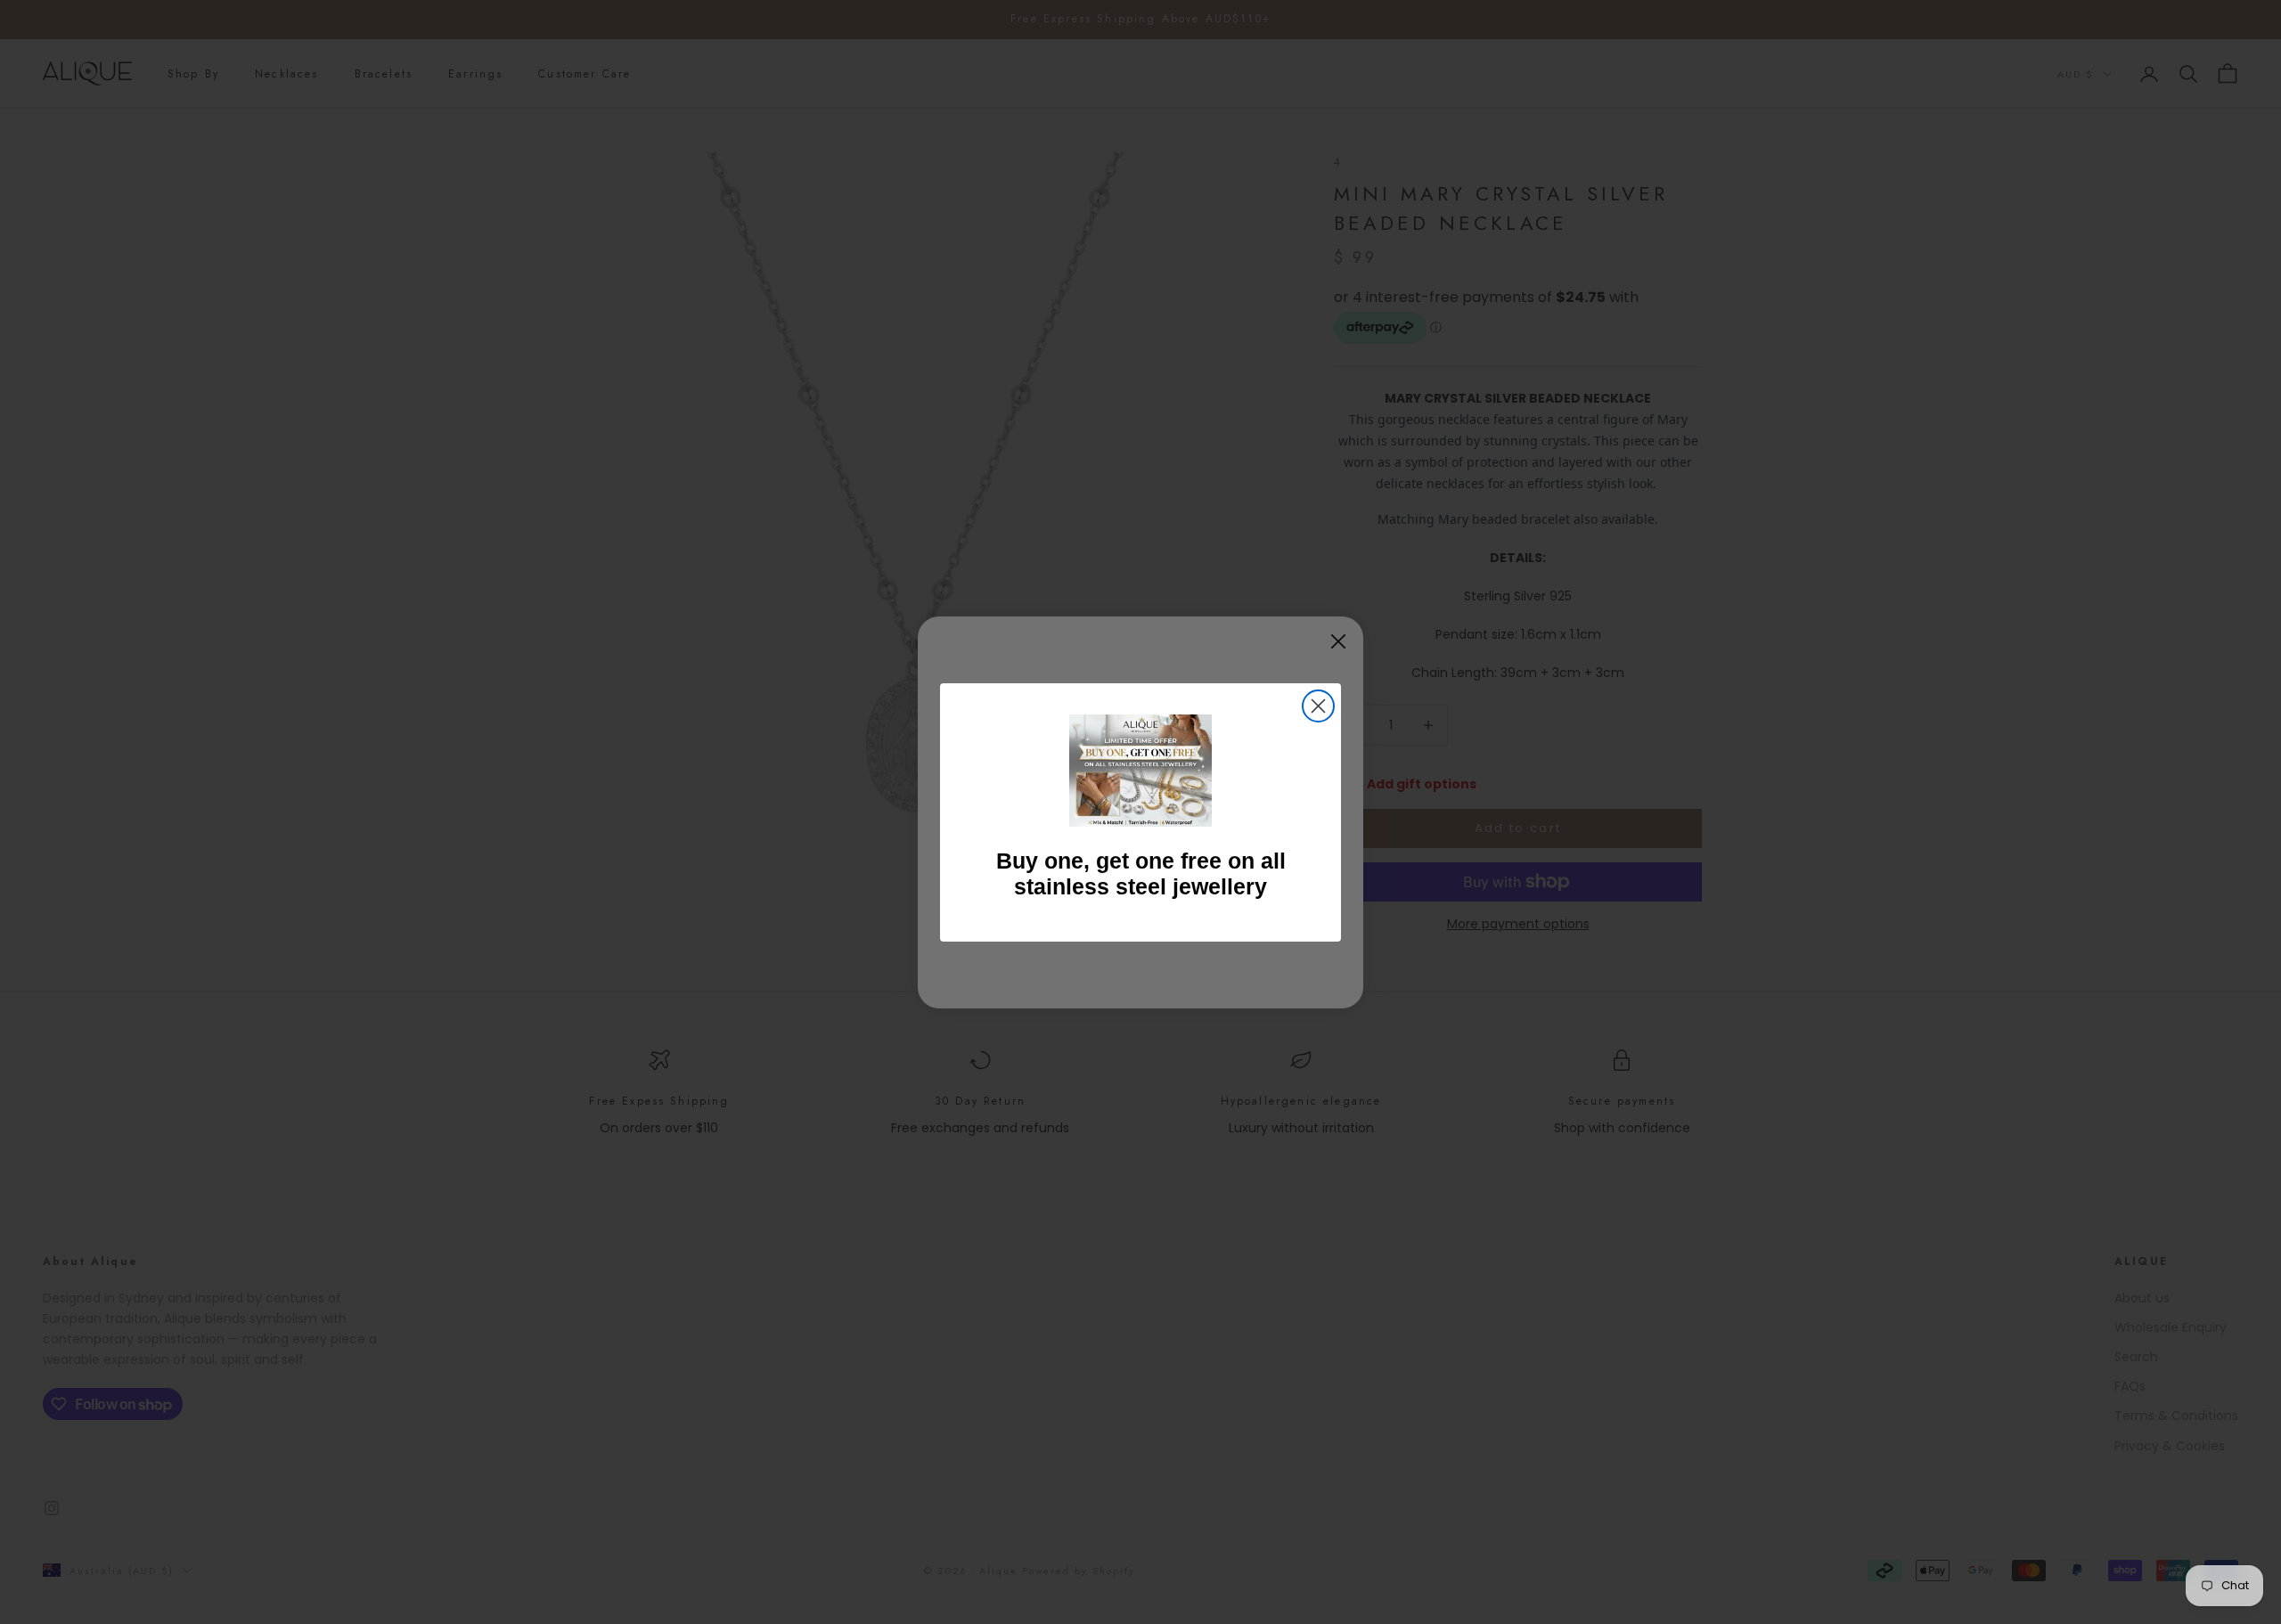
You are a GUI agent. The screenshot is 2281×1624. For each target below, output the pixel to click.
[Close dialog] (1318, 706)
